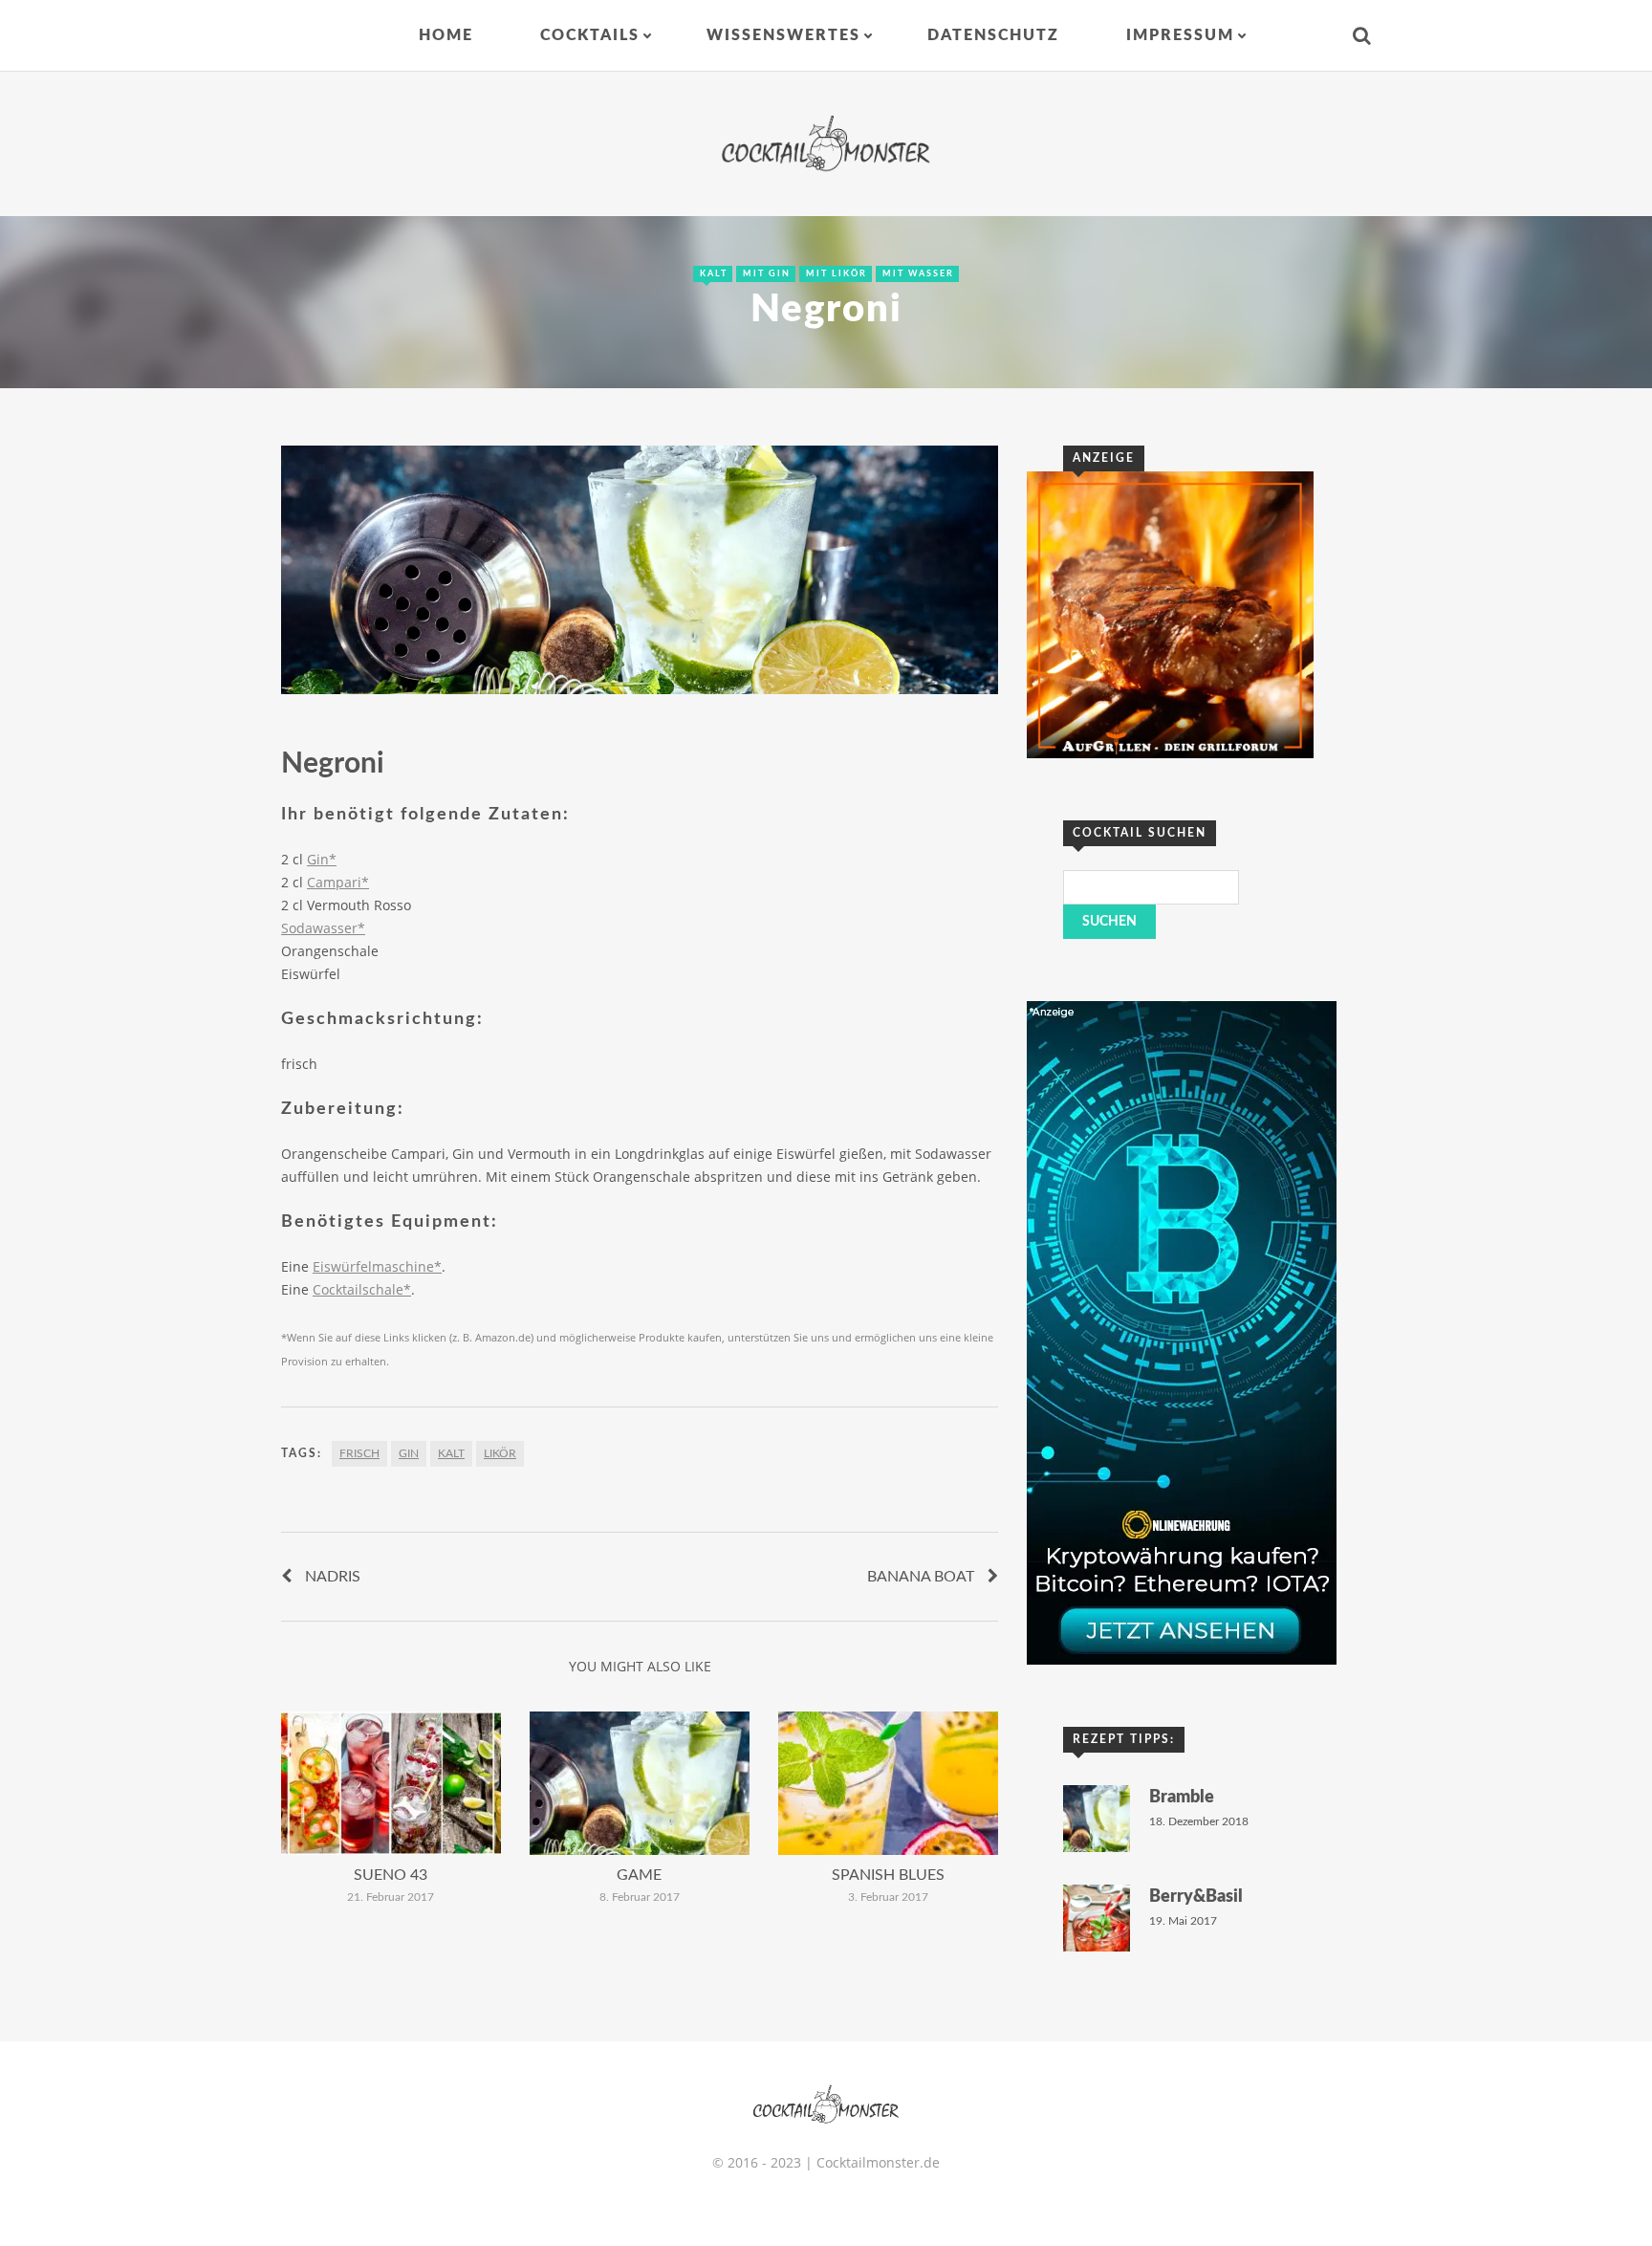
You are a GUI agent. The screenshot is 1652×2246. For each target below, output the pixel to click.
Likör (500, 1453)
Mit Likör (837, 274)
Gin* (322, 859)
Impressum (1180, 35)
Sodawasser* (323, 928)
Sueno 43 (391, 1875)
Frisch (359, 1453)
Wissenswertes (783, 35)
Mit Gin (767, 274)
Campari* (338, 882)
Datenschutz (993, 35)
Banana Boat (921, 1577)
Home (446, 35)
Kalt (714, 274)
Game (639, 1875)
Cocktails (590, 35)
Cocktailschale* (362, 1289)
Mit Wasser (918, 274)
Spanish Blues (888, 1875)
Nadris (333, 1577)
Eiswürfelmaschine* (377, 1266)
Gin (409, 1453)
